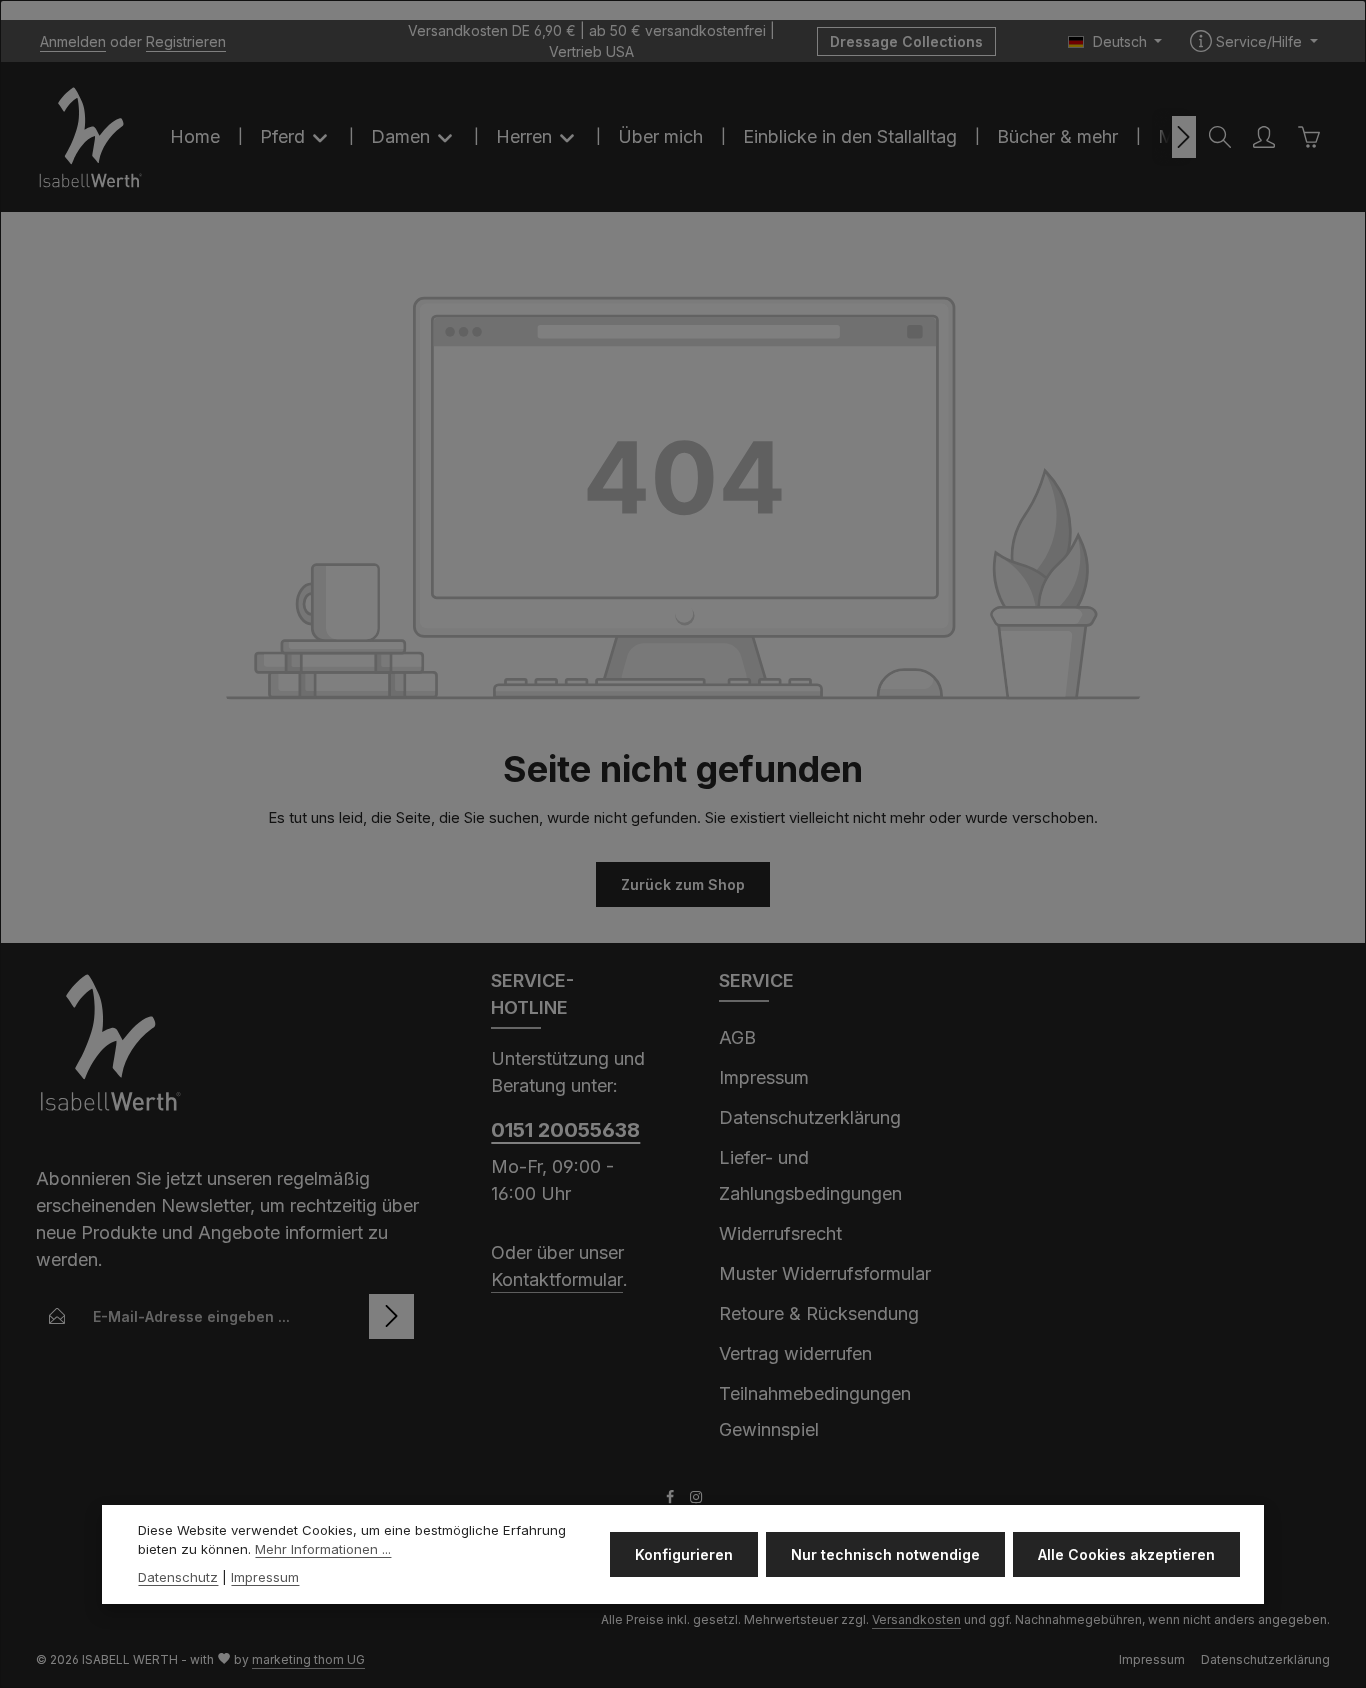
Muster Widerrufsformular (825, 1273)
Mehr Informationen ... (323, 1549)
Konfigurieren (684, 1554)
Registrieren (186, 41)
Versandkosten (916, 1619)
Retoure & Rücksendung (819, 1313)
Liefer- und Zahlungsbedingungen (810, 1175)
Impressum (764, 1077)
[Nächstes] (1184, 137)
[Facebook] (671, 1499)
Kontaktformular (557, 1279)
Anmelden (73, 41)
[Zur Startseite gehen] (91, 137)
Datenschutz (178, 1577)
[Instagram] (696, 1499)
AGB (737, 1037)
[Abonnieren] (391, 1316)
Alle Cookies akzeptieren (1126, 1554)
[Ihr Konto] (1264, 137)
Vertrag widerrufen (795, 1353)
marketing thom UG (308, 1659)
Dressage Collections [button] (906, 41)
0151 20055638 (565, 1130)
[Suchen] (1220, 137)
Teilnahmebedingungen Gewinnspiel (815, 1411)
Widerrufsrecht (780, 1233)
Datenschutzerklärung (810, 1117)
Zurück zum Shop (683, 884)
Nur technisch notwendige (885, 1554)
